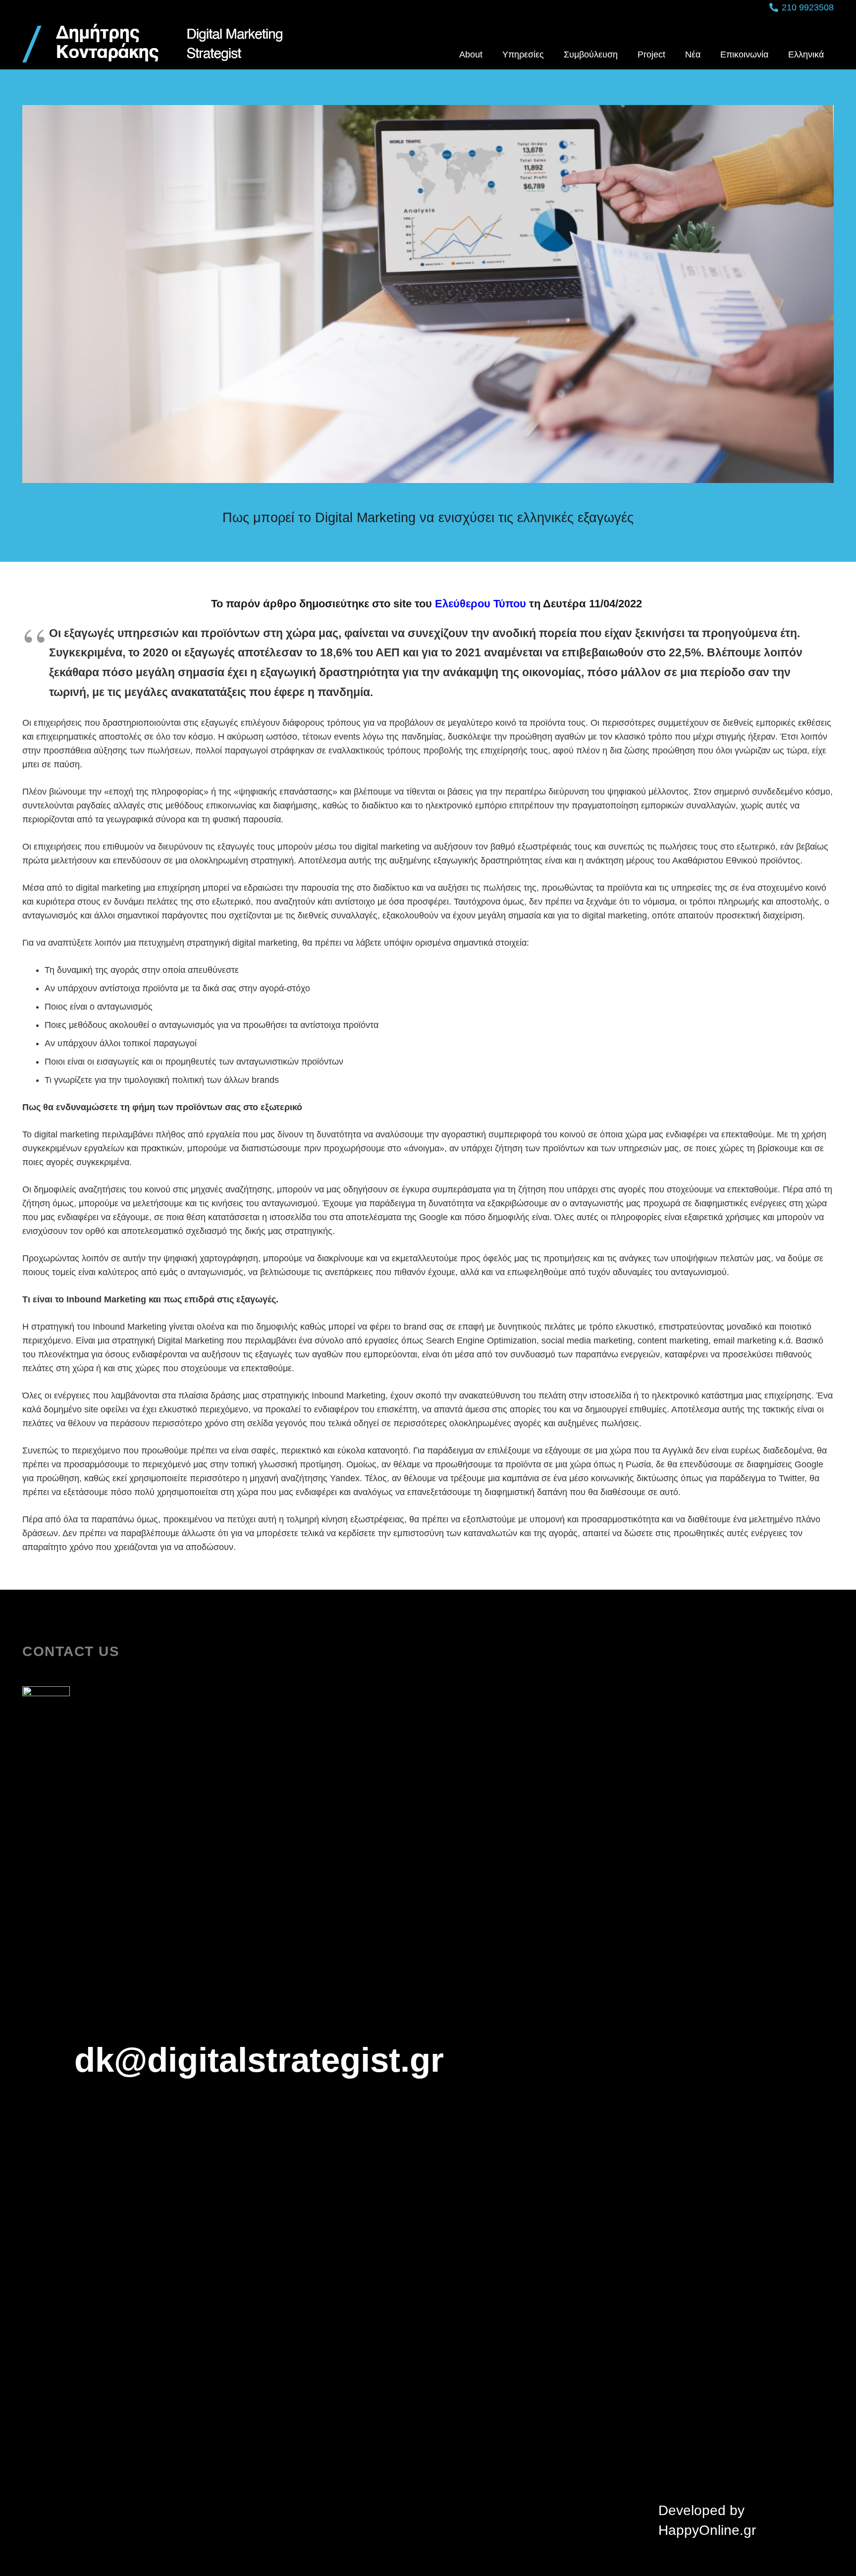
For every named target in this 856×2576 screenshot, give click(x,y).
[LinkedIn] (427, 2520)
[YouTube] (388, 2520)
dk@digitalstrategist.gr (259, 2060)
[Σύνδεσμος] (153, 42)
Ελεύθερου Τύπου (481, 604)
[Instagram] (468, 2521)
